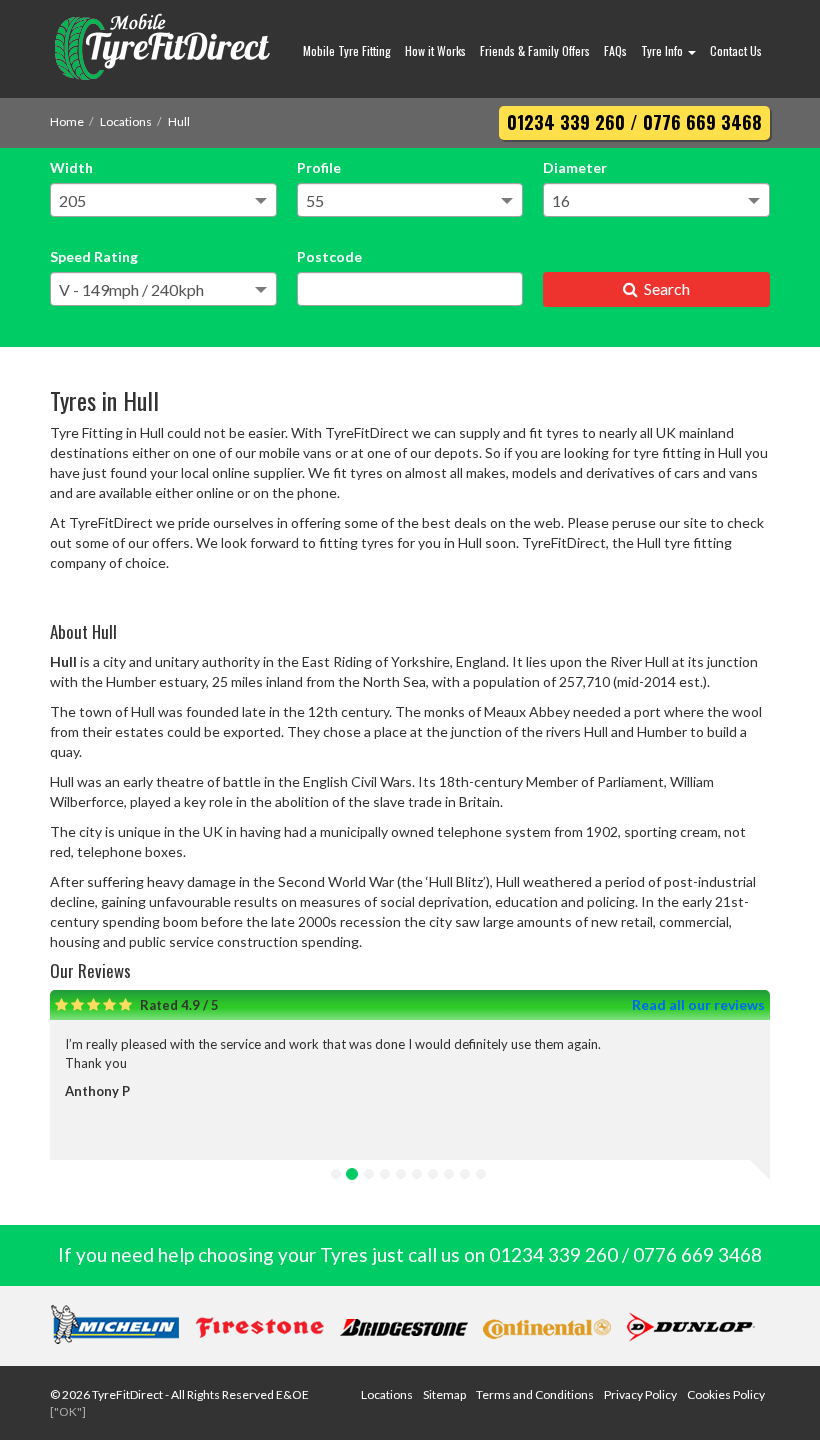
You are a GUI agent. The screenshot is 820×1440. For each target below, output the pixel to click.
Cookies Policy (726, 1394)
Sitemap (444, 1394)
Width (71, 167)
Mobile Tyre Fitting (347, 50)
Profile (319, 167)
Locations (126, 121)
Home (67, 121)
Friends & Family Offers (535, 50)
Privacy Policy (640, 1394)
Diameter (575, 167)
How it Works (435, 50)
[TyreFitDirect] (162, 48)
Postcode (329, 256)
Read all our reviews (698, 1004)
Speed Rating (94, 256)
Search (664, 288)
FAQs (615, 50)
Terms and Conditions (535, 1394)
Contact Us (736, 50)
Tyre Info (663, 50)
